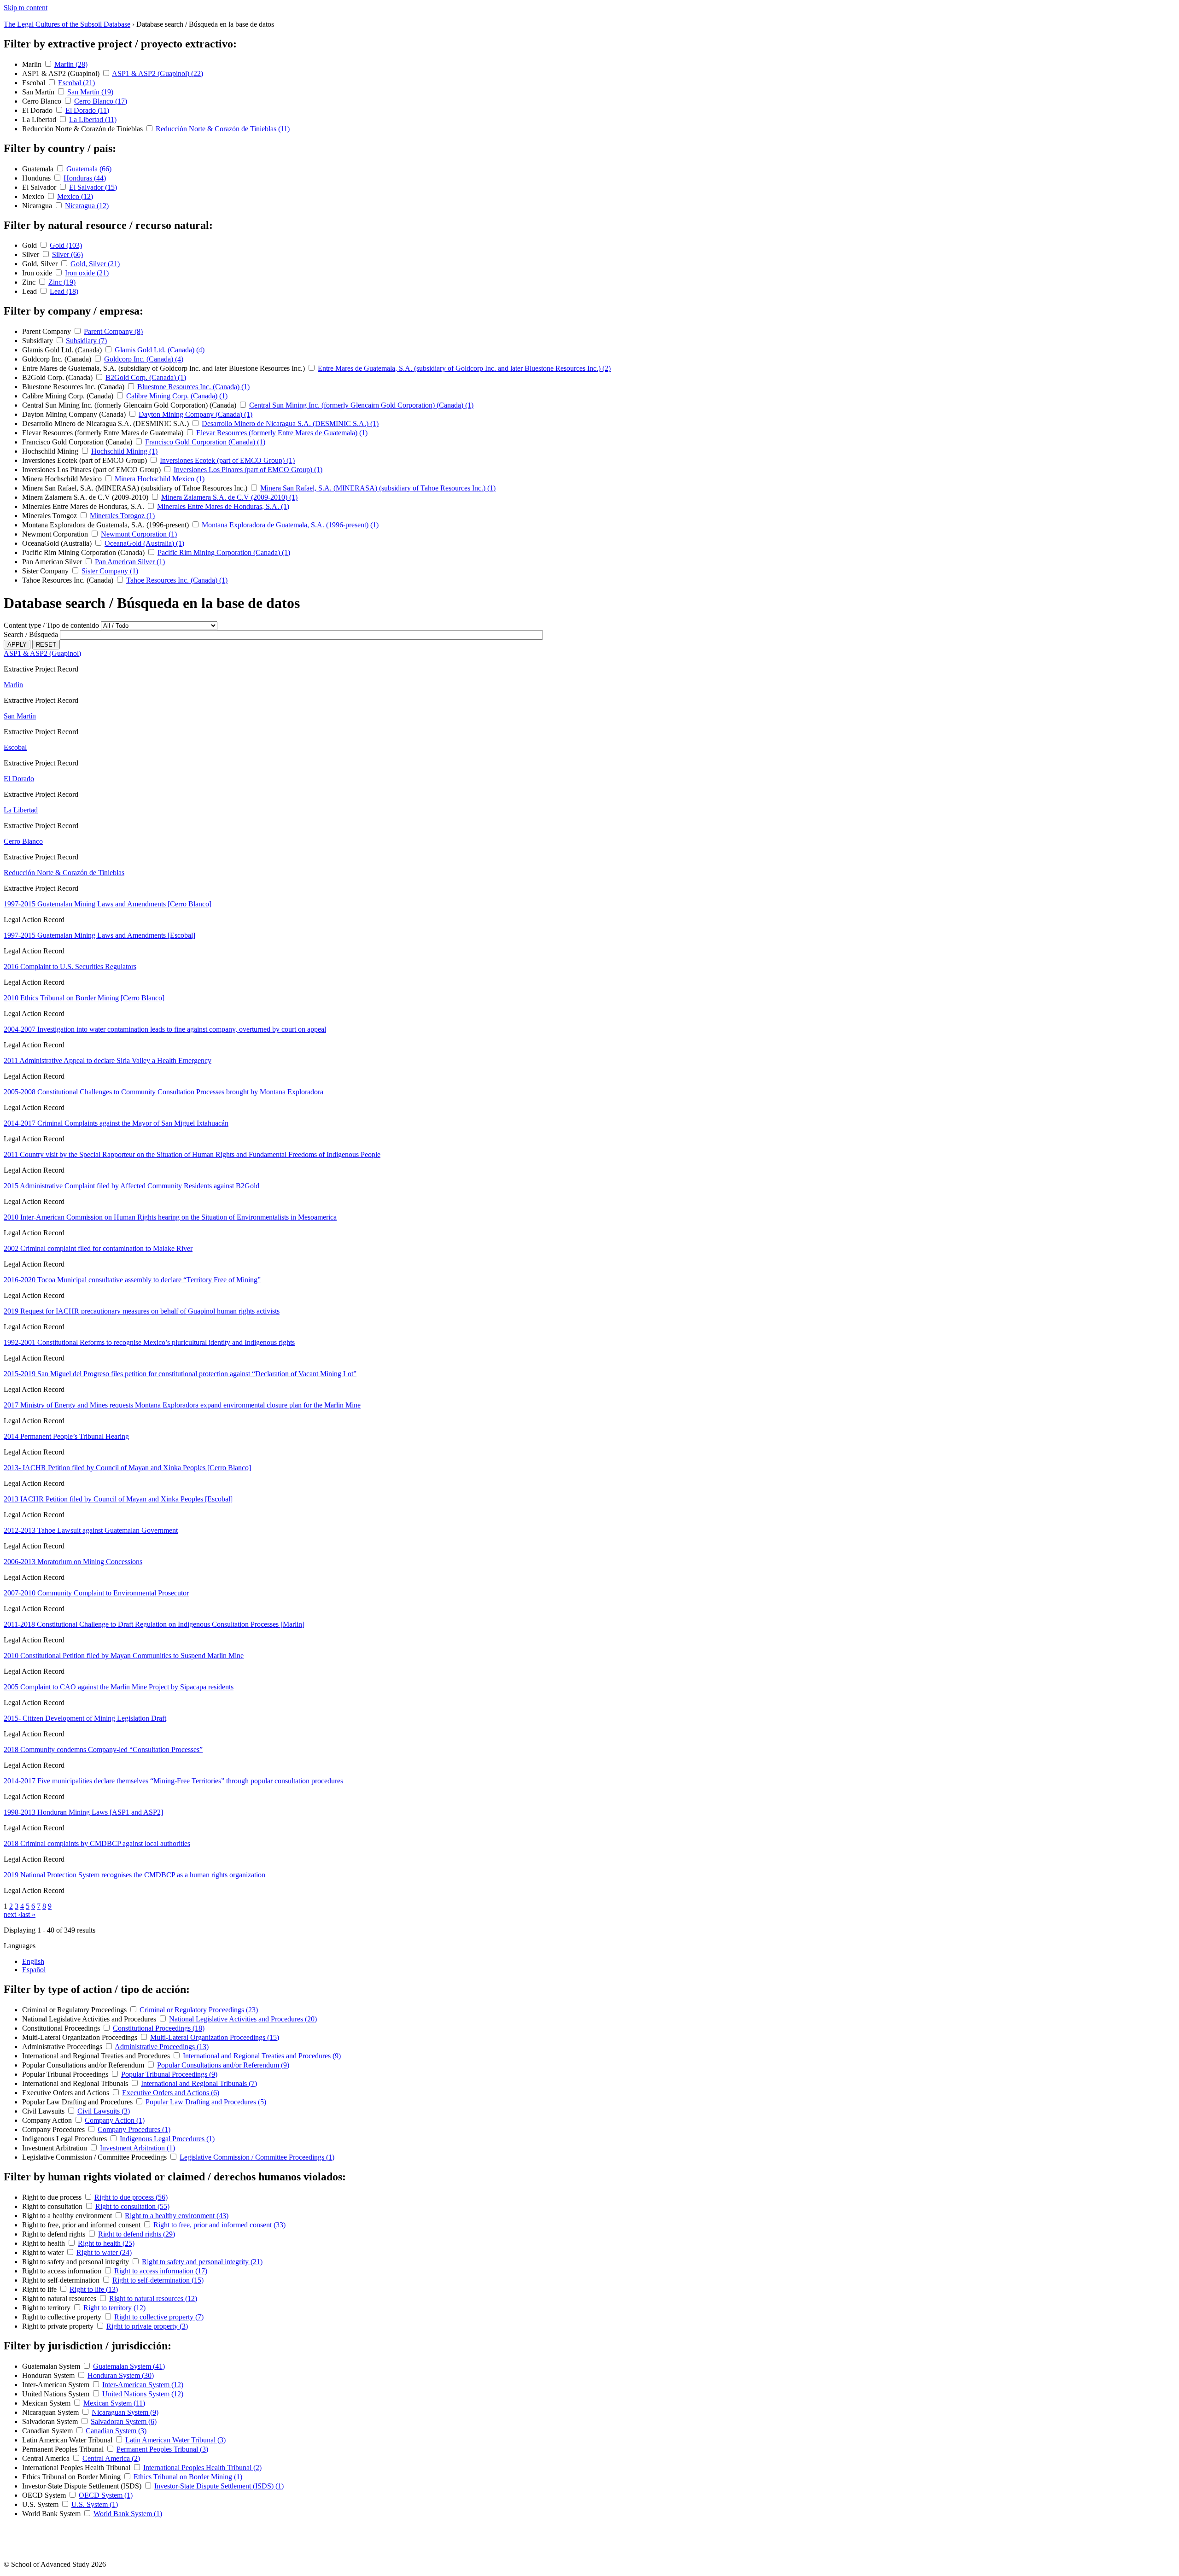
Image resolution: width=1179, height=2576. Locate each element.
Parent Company (47, 331)
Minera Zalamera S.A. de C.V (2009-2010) (86, 497)
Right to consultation (53, 2206)
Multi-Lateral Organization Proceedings (81, 2037)
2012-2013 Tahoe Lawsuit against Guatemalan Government (91, 1530)
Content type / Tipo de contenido (51, 625)
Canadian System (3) (116, 2431)
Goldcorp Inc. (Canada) (58, 359)
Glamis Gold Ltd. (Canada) (63, 350)
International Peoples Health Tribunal (77, 2468)
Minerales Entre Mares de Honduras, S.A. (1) (223, 506)
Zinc (30, 282)
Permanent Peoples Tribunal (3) (162, 2449)
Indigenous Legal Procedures (65, 2139)
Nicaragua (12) (87, 206)
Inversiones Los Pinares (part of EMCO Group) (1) (248, 470)
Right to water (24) (104, 2252)
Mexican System (47, 2403)
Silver (32, 254)
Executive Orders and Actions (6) (171, 2093)
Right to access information (63, 2271)
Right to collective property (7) (159, 2317)
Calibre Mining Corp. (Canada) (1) (177, 396)
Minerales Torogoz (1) (122, 516)
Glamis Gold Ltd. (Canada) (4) (160, 350)
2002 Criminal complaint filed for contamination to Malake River (98, 1248)
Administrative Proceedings (63, 2047)
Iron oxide (38, 273)
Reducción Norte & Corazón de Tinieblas (83, 129)
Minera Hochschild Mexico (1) (160, 479)
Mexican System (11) (114, 2403)
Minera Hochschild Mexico (63, 479)
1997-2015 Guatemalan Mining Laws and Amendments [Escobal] (99, 935)
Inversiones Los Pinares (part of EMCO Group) (92, 470)
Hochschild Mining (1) (124, 451)
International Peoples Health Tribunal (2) (202, 2468)
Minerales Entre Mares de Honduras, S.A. (84, 506)
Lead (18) (64, 291)
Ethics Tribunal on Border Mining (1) (188, 2477)
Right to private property (59, 2326)
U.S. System (41, 2504)
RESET (46, 645)
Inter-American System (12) (143, 2385)
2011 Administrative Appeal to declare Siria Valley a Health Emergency (108, 1060)
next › (12, 1914)
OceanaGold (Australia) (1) (144, 543)
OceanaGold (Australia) (58, 543)
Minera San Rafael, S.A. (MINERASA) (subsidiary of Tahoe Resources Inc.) (136, 488)
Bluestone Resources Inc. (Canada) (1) (193, 387)
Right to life (40, 2289)
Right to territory (47, 2308)
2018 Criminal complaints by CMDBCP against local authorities (97, 1843)
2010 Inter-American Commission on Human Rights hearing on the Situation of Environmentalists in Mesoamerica (170, 1217)
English (33, 1961)
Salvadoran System (51, 2421)
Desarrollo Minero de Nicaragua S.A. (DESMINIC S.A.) (106, 423)
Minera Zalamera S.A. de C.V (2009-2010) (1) (229, 497)
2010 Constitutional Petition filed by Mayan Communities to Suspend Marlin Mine (124, 1656)
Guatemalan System (52, 2366)
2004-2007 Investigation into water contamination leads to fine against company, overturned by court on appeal (165, 1029)
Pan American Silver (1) (130, 562)
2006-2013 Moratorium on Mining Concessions (73, 1562)
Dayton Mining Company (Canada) (75, 414)
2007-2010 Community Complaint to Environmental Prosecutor (96, 1593)
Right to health (44, 2243)
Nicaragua (38, 206)
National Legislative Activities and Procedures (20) (243, 2019)
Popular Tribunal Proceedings (66, 2074)
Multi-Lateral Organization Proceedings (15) (215, 2037)
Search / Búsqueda (31, 634)
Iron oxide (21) (87, 273)
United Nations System (57, 2394)
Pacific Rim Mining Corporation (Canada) (84, 552)
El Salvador (40, 187)
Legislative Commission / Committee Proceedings (95, 2157)
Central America (47, 2458)
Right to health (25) (106, 2243)
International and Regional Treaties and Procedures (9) (262, 2056)
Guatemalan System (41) (129, 2366)
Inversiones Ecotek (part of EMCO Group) (85, 460)
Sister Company (46, 571)
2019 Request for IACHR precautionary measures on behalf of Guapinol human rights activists (142, 1311)
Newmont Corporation (56, 534)
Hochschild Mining (51, 451)
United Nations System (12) (143, 2394)
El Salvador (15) (93, 187)
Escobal (35, 83)
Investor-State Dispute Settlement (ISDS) (83, 2486)
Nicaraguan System (51, 2412)
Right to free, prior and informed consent (82, 2225)
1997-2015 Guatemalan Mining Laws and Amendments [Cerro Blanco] (108, 904)
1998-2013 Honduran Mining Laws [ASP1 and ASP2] (83, 1812)
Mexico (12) (75, 196)
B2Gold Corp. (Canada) (58, 377)
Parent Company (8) (113, 331)
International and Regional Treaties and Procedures (97, 2056)
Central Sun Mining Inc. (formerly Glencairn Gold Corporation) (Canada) (130, 405)
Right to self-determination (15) (158, 2280)
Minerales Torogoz (50, 516)
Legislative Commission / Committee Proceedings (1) (257, 2157)
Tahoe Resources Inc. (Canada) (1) (177, 580)
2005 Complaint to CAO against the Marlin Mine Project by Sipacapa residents (119, 1687)
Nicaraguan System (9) (125, 2412)
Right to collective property (63, 2317)
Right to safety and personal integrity (76, 2262)
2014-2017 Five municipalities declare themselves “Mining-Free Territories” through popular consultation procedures (173, 1781)
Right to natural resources (60, 2299)
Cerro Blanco (43, 101)
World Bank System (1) (128, 2514)
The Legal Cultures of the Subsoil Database (67, 24)
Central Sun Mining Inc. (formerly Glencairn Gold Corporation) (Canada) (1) (361, 405)
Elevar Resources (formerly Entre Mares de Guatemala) (104, 433)
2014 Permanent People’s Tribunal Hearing (66, 1436)
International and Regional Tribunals (76, 2083)
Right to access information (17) (161, 2271)
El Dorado (38, 110)
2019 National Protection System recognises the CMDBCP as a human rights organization (134, 1875)
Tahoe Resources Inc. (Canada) (69, 580)
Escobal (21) (76, 83)
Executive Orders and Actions (67, 2093)
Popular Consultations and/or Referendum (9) (223, 2065)
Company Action (48, 2120)
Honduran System (49, 2375)
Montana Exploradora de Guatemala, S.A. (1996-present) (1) (290, 525)
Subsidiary (38, 341)
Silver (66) (67, 254)
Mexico (34, 196)
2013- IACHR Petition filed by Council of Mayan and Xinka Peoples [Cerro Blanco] (127, 1468)
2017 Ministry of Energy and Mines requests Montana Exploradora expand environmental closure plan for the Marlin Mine (182, 1405)
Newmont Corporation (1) (139, 534)
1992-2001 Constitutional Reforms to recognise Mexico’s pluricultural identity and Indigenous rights (149, 1342)
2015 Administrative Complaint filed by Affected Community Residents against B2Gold (131, 1186)
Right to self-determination (62, 2280)
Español (34, 1970)
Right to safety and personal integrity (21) (202, 2262)
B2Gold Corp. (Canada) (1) (146, 377)
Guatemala (39, 169)
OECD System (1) (106, 2495)
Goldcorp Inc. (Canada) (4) (144, 359)
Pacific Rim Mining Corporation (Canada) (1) (224, 552)
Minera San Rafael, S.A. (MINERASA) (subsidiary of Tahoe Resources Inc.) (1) (378, 488)
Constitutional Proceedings (62, 2028)
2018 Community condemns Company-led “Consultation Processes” (103, 1749)
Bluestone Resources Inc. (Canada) (74, 387)
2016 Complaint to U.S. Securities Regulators (70, 967)
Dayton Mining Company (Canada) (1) (196, 414)
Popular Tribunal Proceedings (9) (169, 2074)
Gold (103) (66, 245)
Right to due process (53, 2197)
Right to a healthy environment (68, 2216)
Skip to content (26, 8)
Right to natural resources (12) (153, 2299)
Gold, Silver (41, 264)
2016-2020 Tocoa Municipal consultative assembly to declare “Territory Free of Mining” (132, 1280)
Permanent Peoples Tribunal (64, 2449)
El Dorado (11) (87, 110)
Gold (30, 245)
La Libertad (40, 120)
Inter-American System (57, 2385)
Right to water (44, 2252)
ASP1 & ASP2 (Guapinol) (62, 73)
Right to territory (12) (114, 2308)
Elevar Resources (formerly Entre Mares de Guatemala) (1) (282, 433)
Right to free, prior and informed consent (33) (219, 2225)
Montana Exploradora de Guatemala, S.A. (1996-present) (106, 525)
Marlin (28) (71, 64)
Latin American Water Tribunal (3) (175, 2440)
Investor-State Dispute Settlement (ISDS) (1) (219, 2486)
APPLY (17, 645)
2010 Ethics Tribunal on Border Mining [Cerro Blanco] (84, 998)
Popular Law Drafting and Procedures (78, 2102)
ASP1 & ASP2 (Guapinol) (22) (158, 73)
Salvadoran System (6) (124, 2421)
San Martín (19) (90, 92)
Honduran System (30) (121, 2375)
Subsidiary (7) (86, 341)
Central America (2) (111, 2458)
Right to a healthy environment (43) (177, 2216)
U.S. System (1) (95, 2504)
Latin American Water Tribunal (68, 2440)
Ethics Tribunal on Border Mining (72, 2477)
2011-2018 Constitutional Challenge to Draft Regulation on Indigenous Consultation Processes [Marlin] (154, 1624)
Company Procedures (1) (134, 2129)
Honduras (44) (85, 178)
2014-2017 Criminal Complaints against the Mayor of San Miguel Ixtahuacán (116, 1123)
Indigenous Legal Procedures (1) (167, 2139)
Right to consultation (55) (132, 2206)
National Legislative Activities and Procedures (90, 2019)
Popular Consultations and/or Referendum (84, 2065)
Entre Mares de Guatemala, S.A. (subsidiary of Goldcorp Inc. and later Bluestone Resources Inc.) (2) (464, 368)
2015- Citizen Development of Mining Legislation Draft (85, 1718)
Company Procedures (54, 2129)
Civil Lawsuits (44, 2111)
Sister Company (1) (110, 571)
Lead (30, 291)
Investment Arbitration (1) (137, 2148)
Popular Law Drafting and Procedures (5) (206, 2102)
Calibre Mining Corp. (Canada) (69, 396)
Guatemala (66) (89, 169)
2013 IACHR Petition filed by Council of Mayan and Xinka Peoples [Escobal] (118, 1499)
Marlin (33, 64)
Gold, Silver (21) (95, 264)
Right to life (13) (94, 2289)
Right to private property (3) (147, 2326)
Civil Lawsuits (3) (104, 2111)
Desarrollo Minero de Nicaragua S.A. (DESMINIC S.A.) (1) (290, 423)
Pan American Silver (53, 562)
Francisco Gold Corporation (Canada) (78, 442)
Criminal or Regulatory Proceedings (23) (199, 2010)
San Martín (39, 92)
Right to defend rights (55, 2234)
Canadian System (48, 2431)
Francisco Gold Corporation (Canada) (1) (205, 442)
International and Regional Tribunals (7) (199, 2083)
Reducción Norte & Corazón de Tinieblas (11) (223, 129)
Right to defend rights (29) (137, 2234)
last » (28, 1914)
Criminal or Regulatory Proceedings (75, 2010)
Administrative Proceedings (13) (162, 2047)
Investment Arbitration (55, 2148)
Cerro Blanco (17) (101, 101)
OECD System (45, 2495)
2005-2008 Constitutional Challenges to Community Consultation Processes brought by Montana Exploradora (163, 1092)
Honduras (37, 178)
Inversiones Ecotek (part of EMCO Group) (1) (227, 460)
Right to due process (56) (131, 2197)
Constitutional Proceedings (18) (159, 2028)
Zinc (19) (62, 282)
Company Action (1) (115, 2120)
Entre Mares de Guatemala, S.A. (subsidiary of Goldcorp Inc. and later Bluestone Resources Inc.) (164, 368)
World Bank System (52, 2514)
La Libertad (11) (93, 120)
